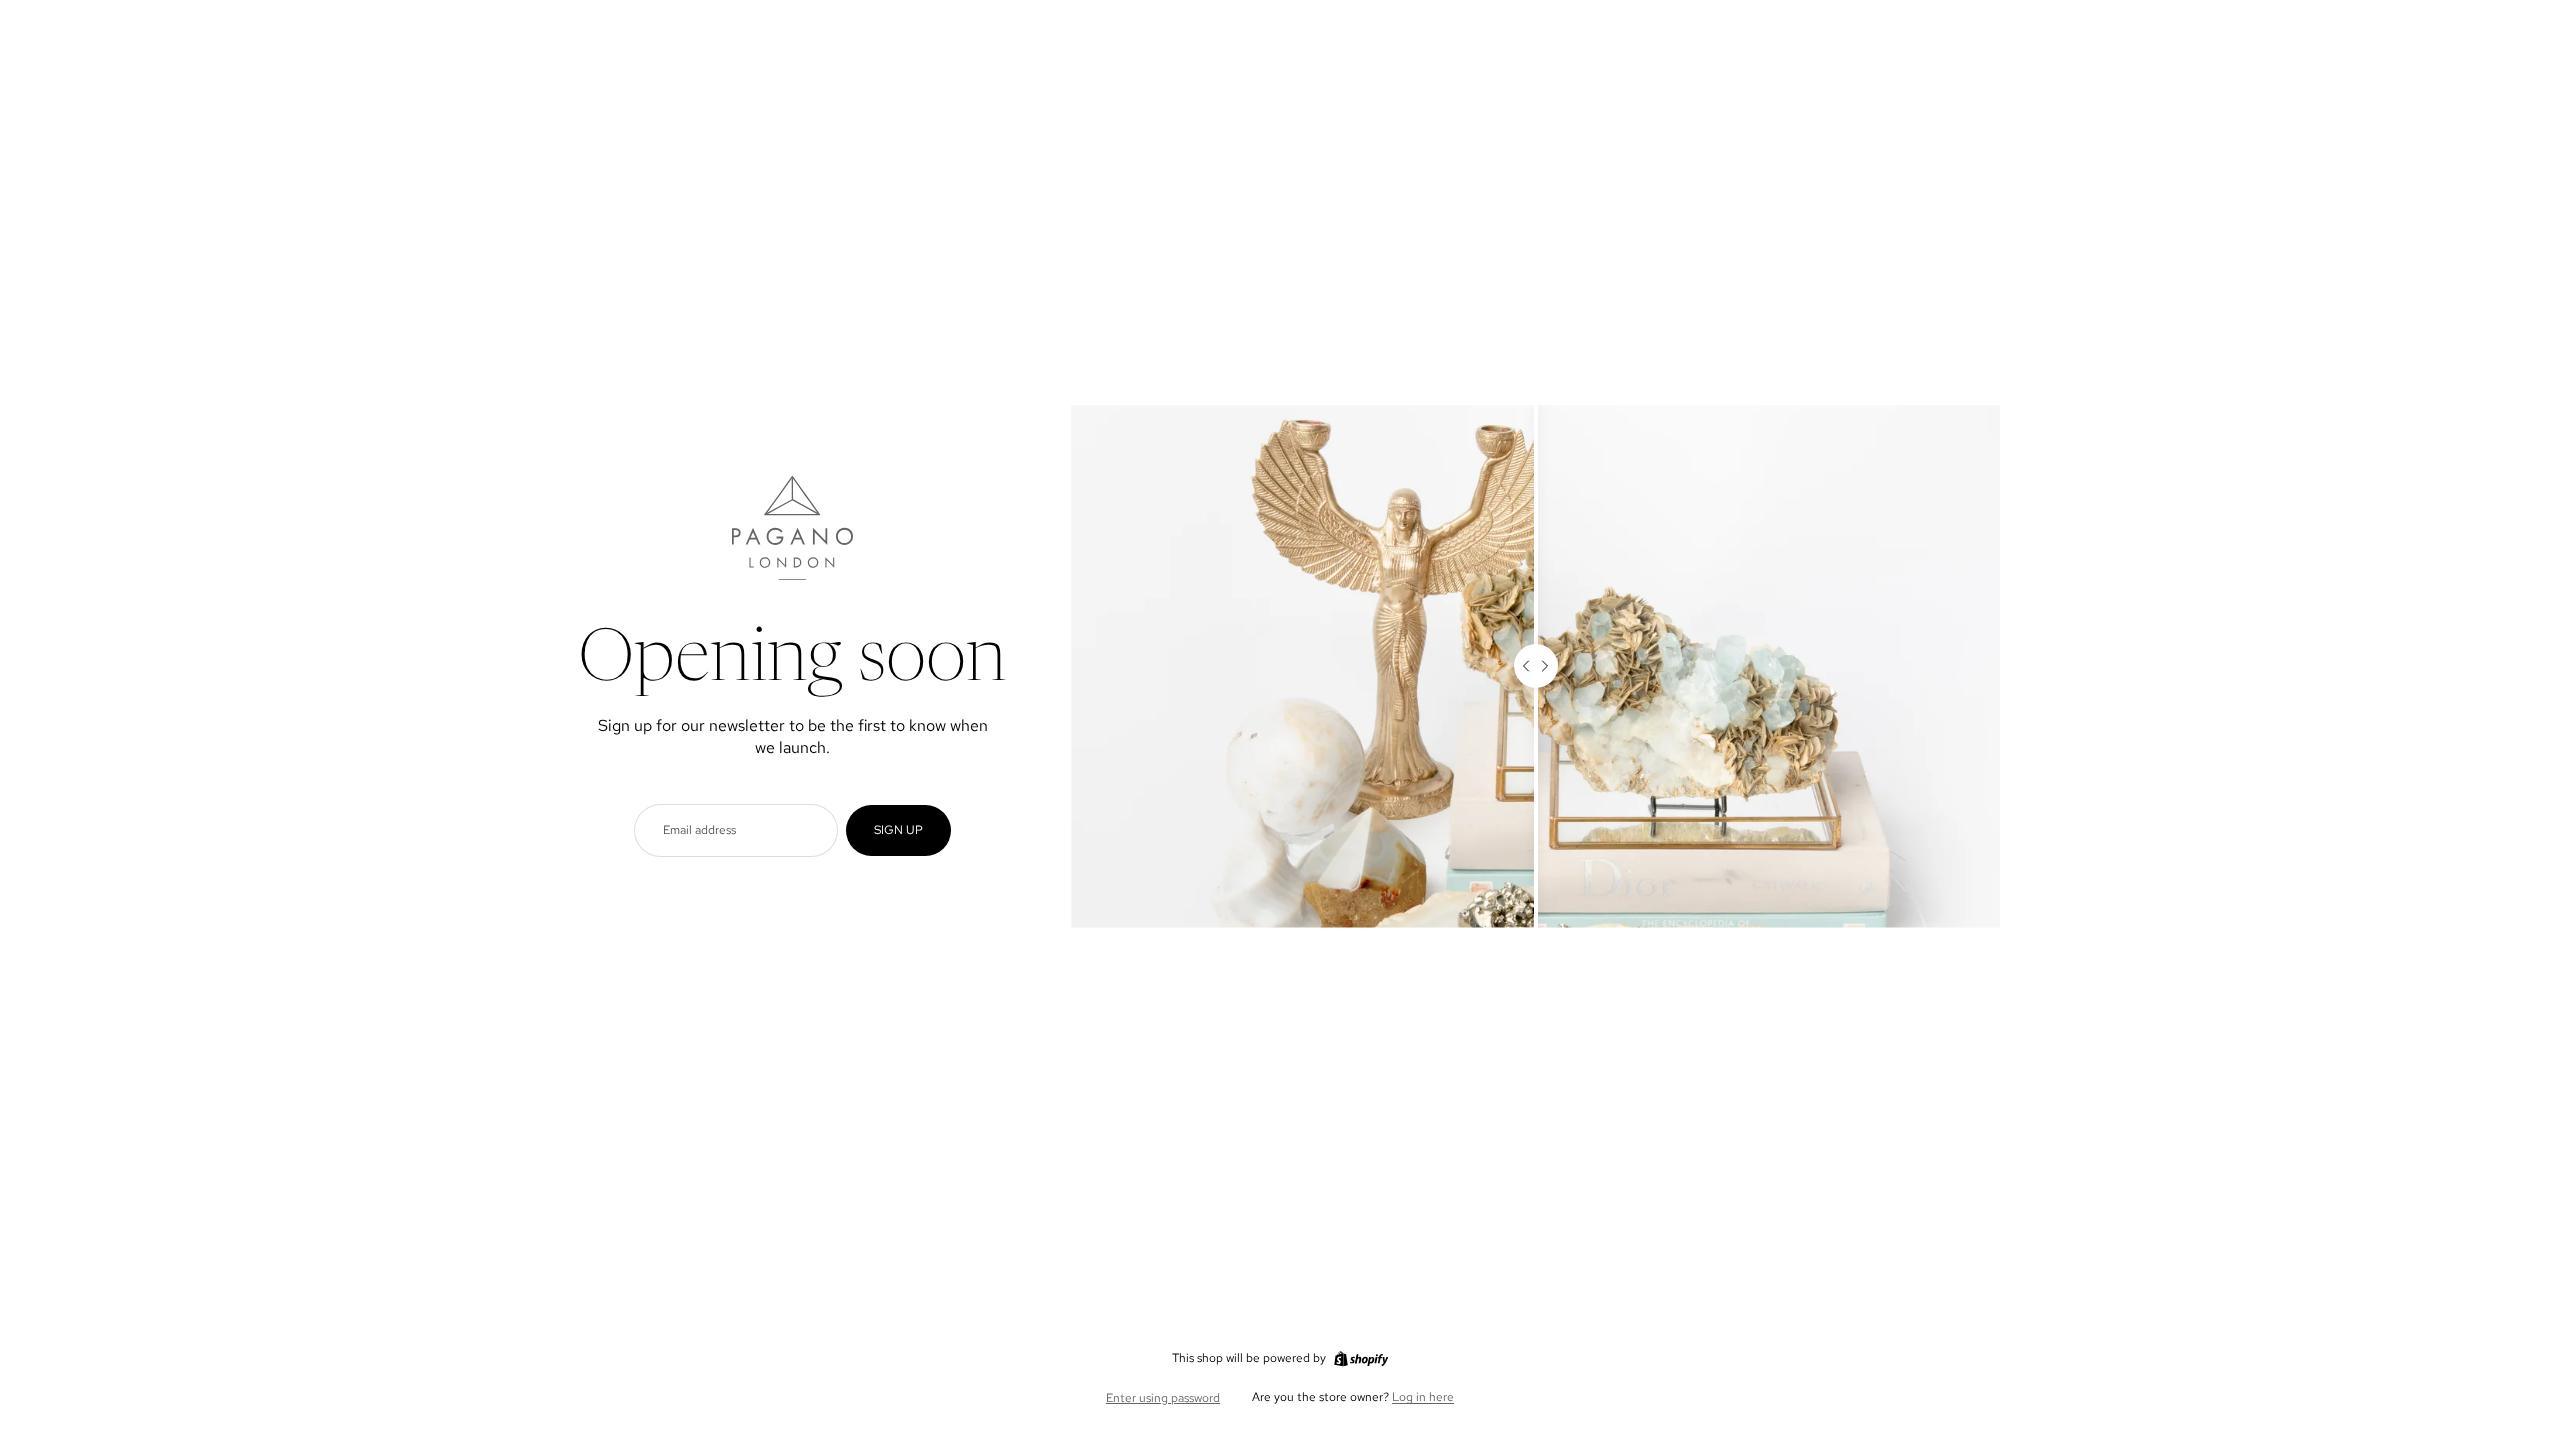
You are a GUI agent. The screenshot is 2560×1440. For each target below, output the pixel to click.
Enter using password (1163, 1398)
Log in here (1423, 1397)
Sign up (898, 830)
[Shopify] (1361, 1359)
